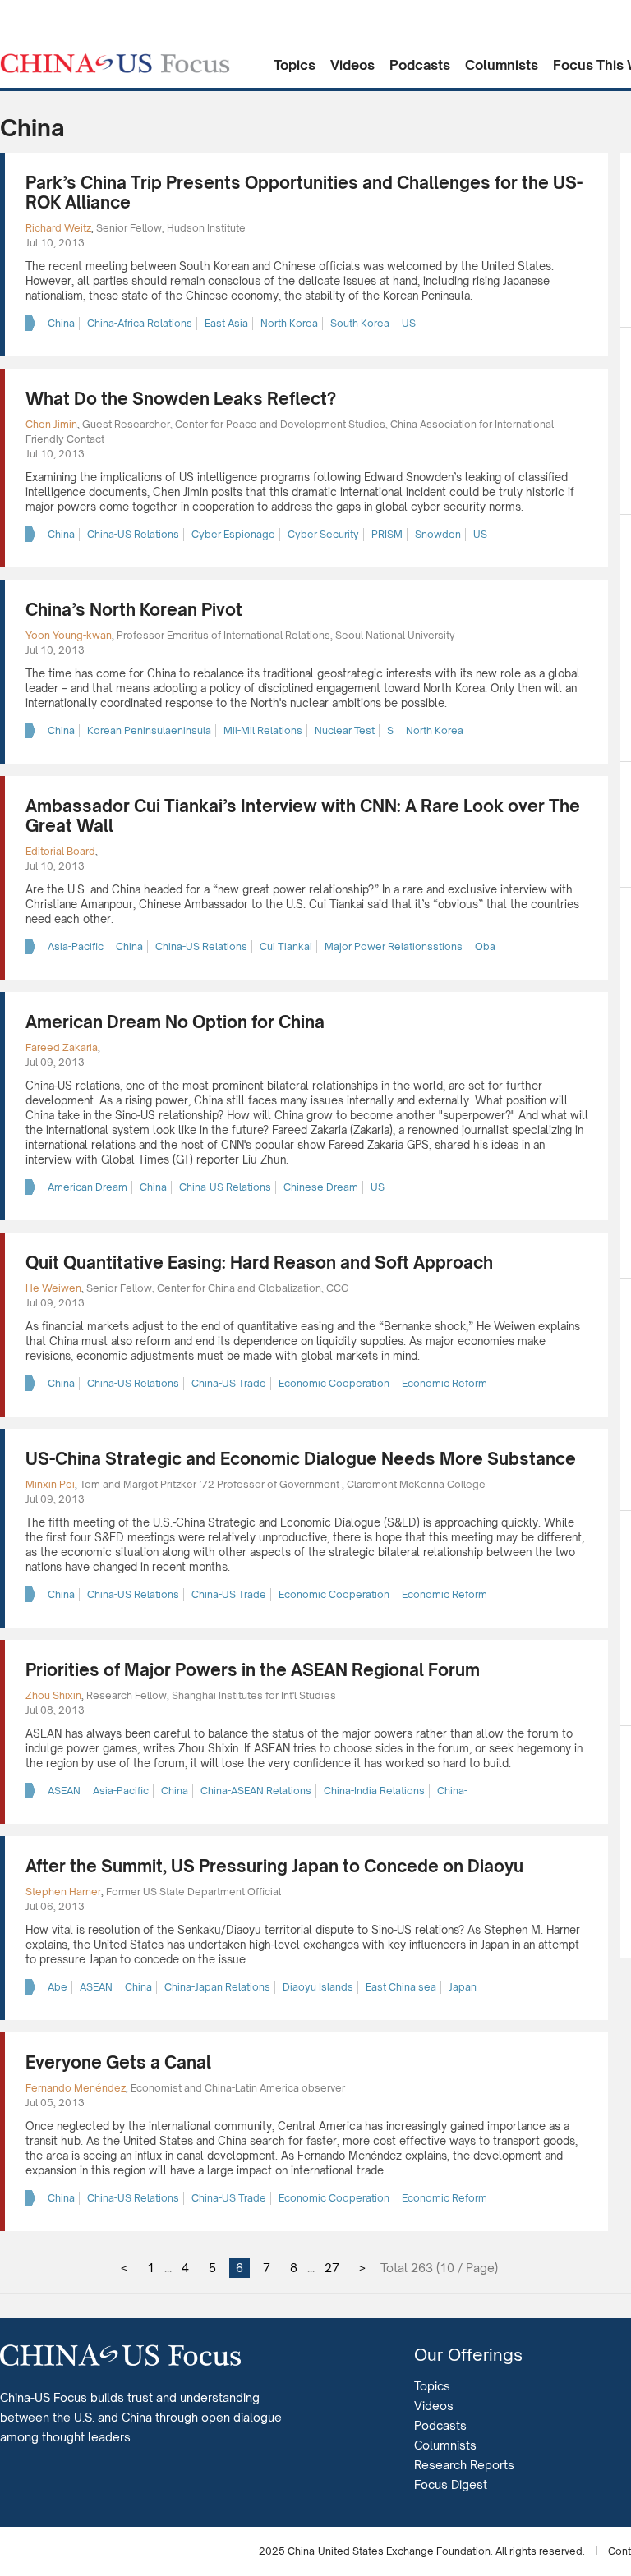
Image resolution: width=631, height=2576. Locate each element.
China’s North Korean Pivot (134, 610)
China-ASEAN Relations (256, 1791)
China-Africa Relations (140, 323)
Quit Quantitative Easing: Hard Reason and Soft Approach (259, 1263)
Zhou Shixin (53, 1695)
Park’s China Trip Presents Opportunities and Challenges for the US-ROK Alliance (304, 193)
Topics (295, 65)
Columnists (502, 65)
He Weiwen (53, 1288)
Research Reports (464, 2465)
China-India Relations (374, 1791)
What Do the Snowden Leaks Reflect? (181, 399)
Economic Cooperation (334, 1383)
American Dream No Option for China (175, 1022)
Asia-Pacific (76, 946)
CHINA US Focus (115, 63)
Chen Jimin (51, 424)
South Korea (360, 323)
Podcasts (420, 65)
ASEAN (64, 1791)
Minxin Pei (50, 1484)
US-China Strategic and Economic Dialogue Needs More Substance (301, 1459)
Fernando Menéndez (76, 2088)
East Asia (226, 323)
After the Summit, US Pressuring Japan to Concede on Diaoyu (274, 1866)
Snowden (438, 534)
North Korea (289, 323)
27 (332, 2268)
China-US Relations (133, 534)
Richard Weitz (58, 228)
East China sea (401, 1987)
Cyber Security (323, 534)
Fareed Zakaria (62, 1047)
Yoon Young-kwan (69, 635)
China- (452, 1791)
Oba (485, 946)
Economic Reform (444, 1383)
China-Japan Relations (217, 1987)
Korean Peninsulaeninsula (149, 730)
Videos (352, 65)
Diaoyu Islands (318, 1987)
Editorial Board (60, 851)
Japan (463, 1987)
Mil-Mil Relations (263, 730)
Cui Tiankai (286, 946)
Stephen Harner (63, 1892)
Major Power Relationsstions (394, 946)
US (409, 323)
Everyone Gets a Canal (118, 2062)
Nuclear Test (345, 730)
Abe (58, 1987)
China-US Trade (229, 1383)
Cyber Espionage (233, 534)
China (61, 323)
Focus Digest (451, 2484)
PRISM (387, 534)
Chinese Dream (321, 1187)
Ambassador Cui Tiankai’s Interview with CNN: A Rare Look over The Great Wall (303, 816)
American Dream (88, 1187)
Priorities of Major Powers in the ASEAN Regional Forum (253, 1670)
